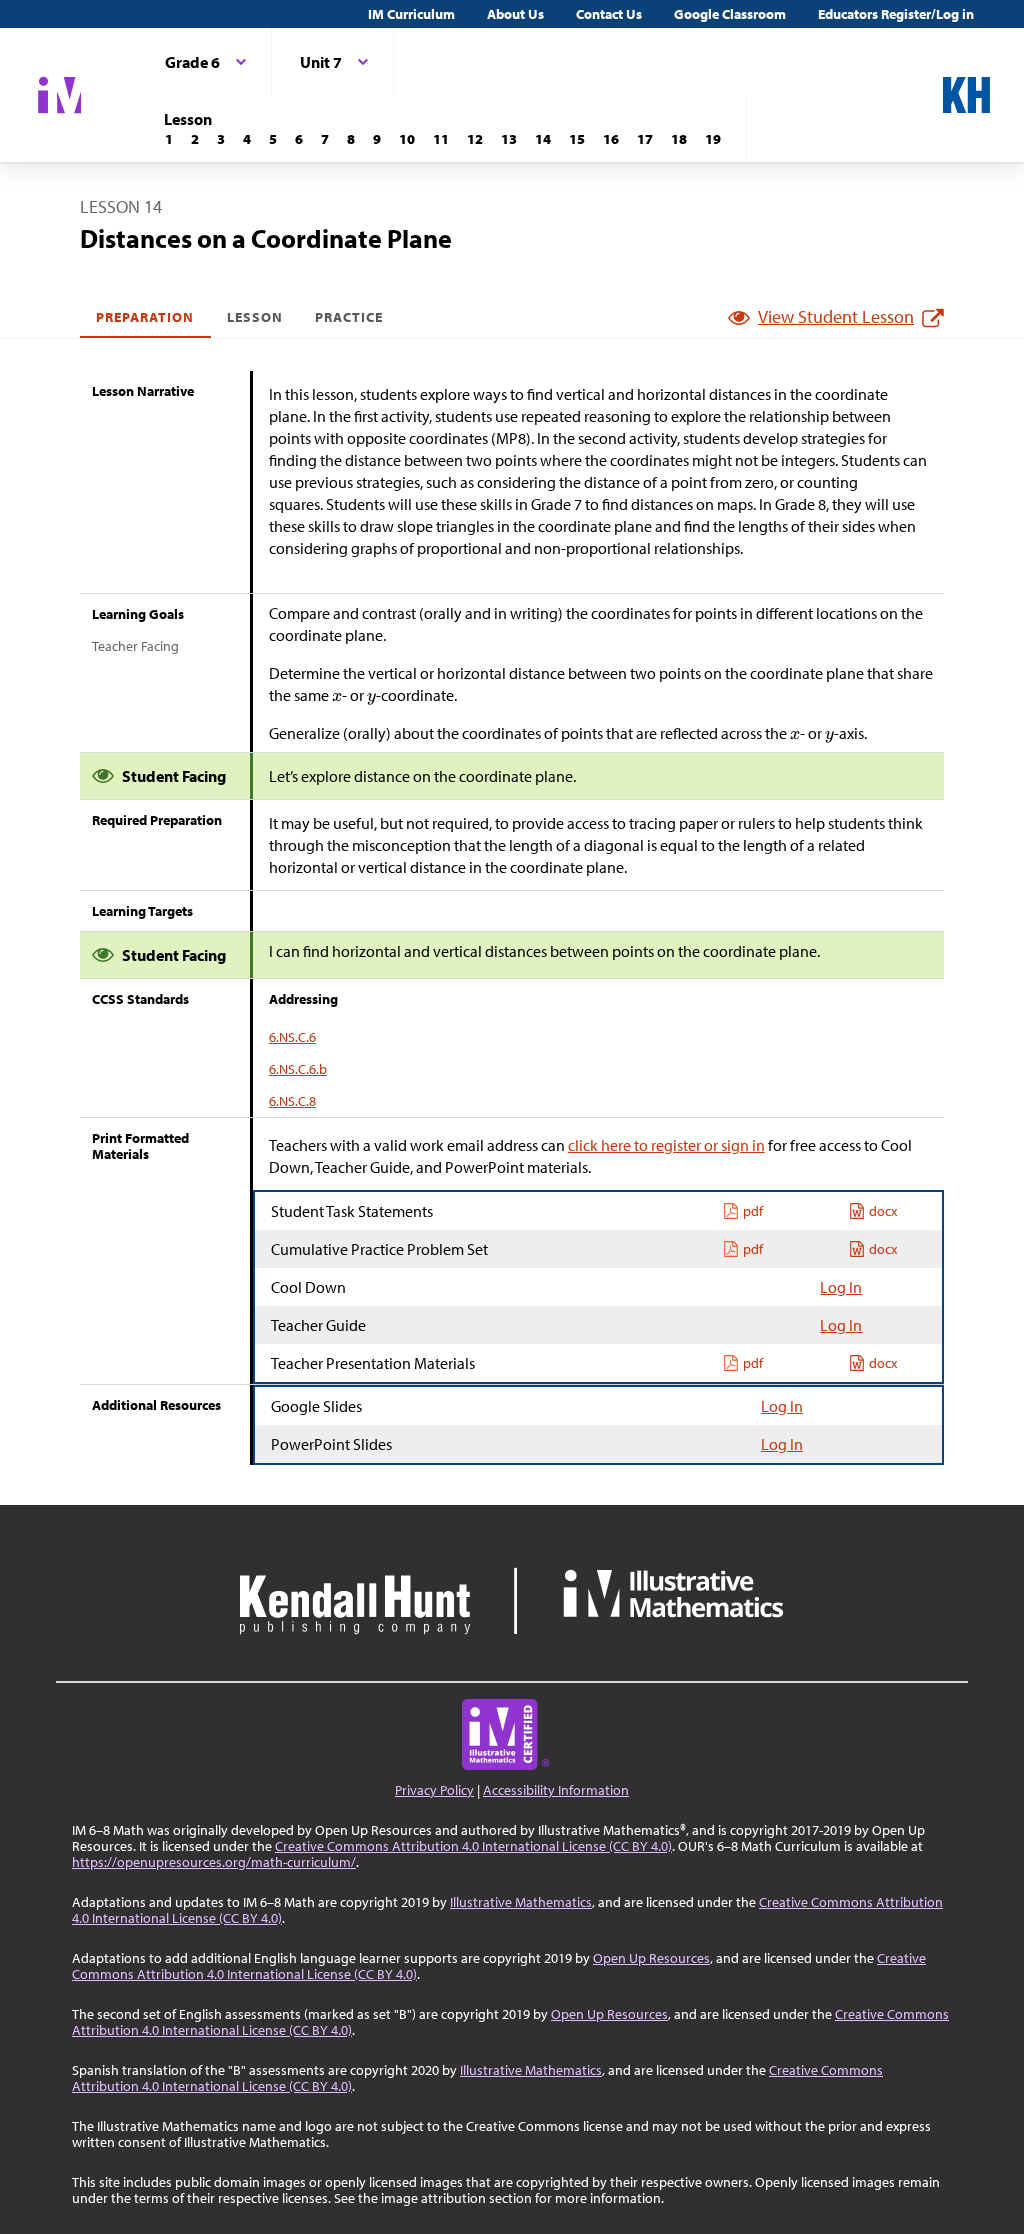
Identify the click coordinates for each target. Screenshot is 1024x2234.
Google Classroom (730, 14)
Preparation (145, 317)
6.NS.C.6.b (298, 1069)
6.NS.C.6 (292, 1037)
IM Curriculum (411, 14)
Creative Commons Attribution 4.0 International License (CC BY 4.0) (473, 1846)
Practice (349, 317)
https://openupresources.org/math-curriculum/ (214, 1862)
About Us (515, 14)
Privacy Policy (434, 1790)
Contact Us (609, 14)
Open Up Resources (651, 1958)
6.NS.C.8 (292, 1101)
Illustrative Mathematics (521, 1902)
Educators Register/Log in (896, 14)
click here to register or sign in (666, 1145)
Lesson (255, 317)
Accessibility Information (556, 1790)
